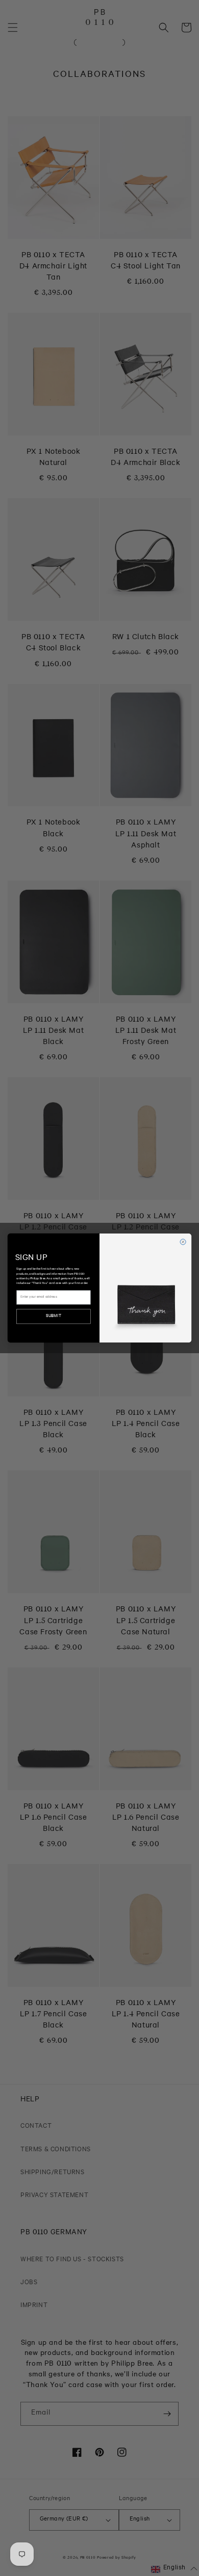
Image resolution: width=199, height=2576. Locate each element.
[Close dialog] (183, 1242)
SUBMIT (54, 1316)
